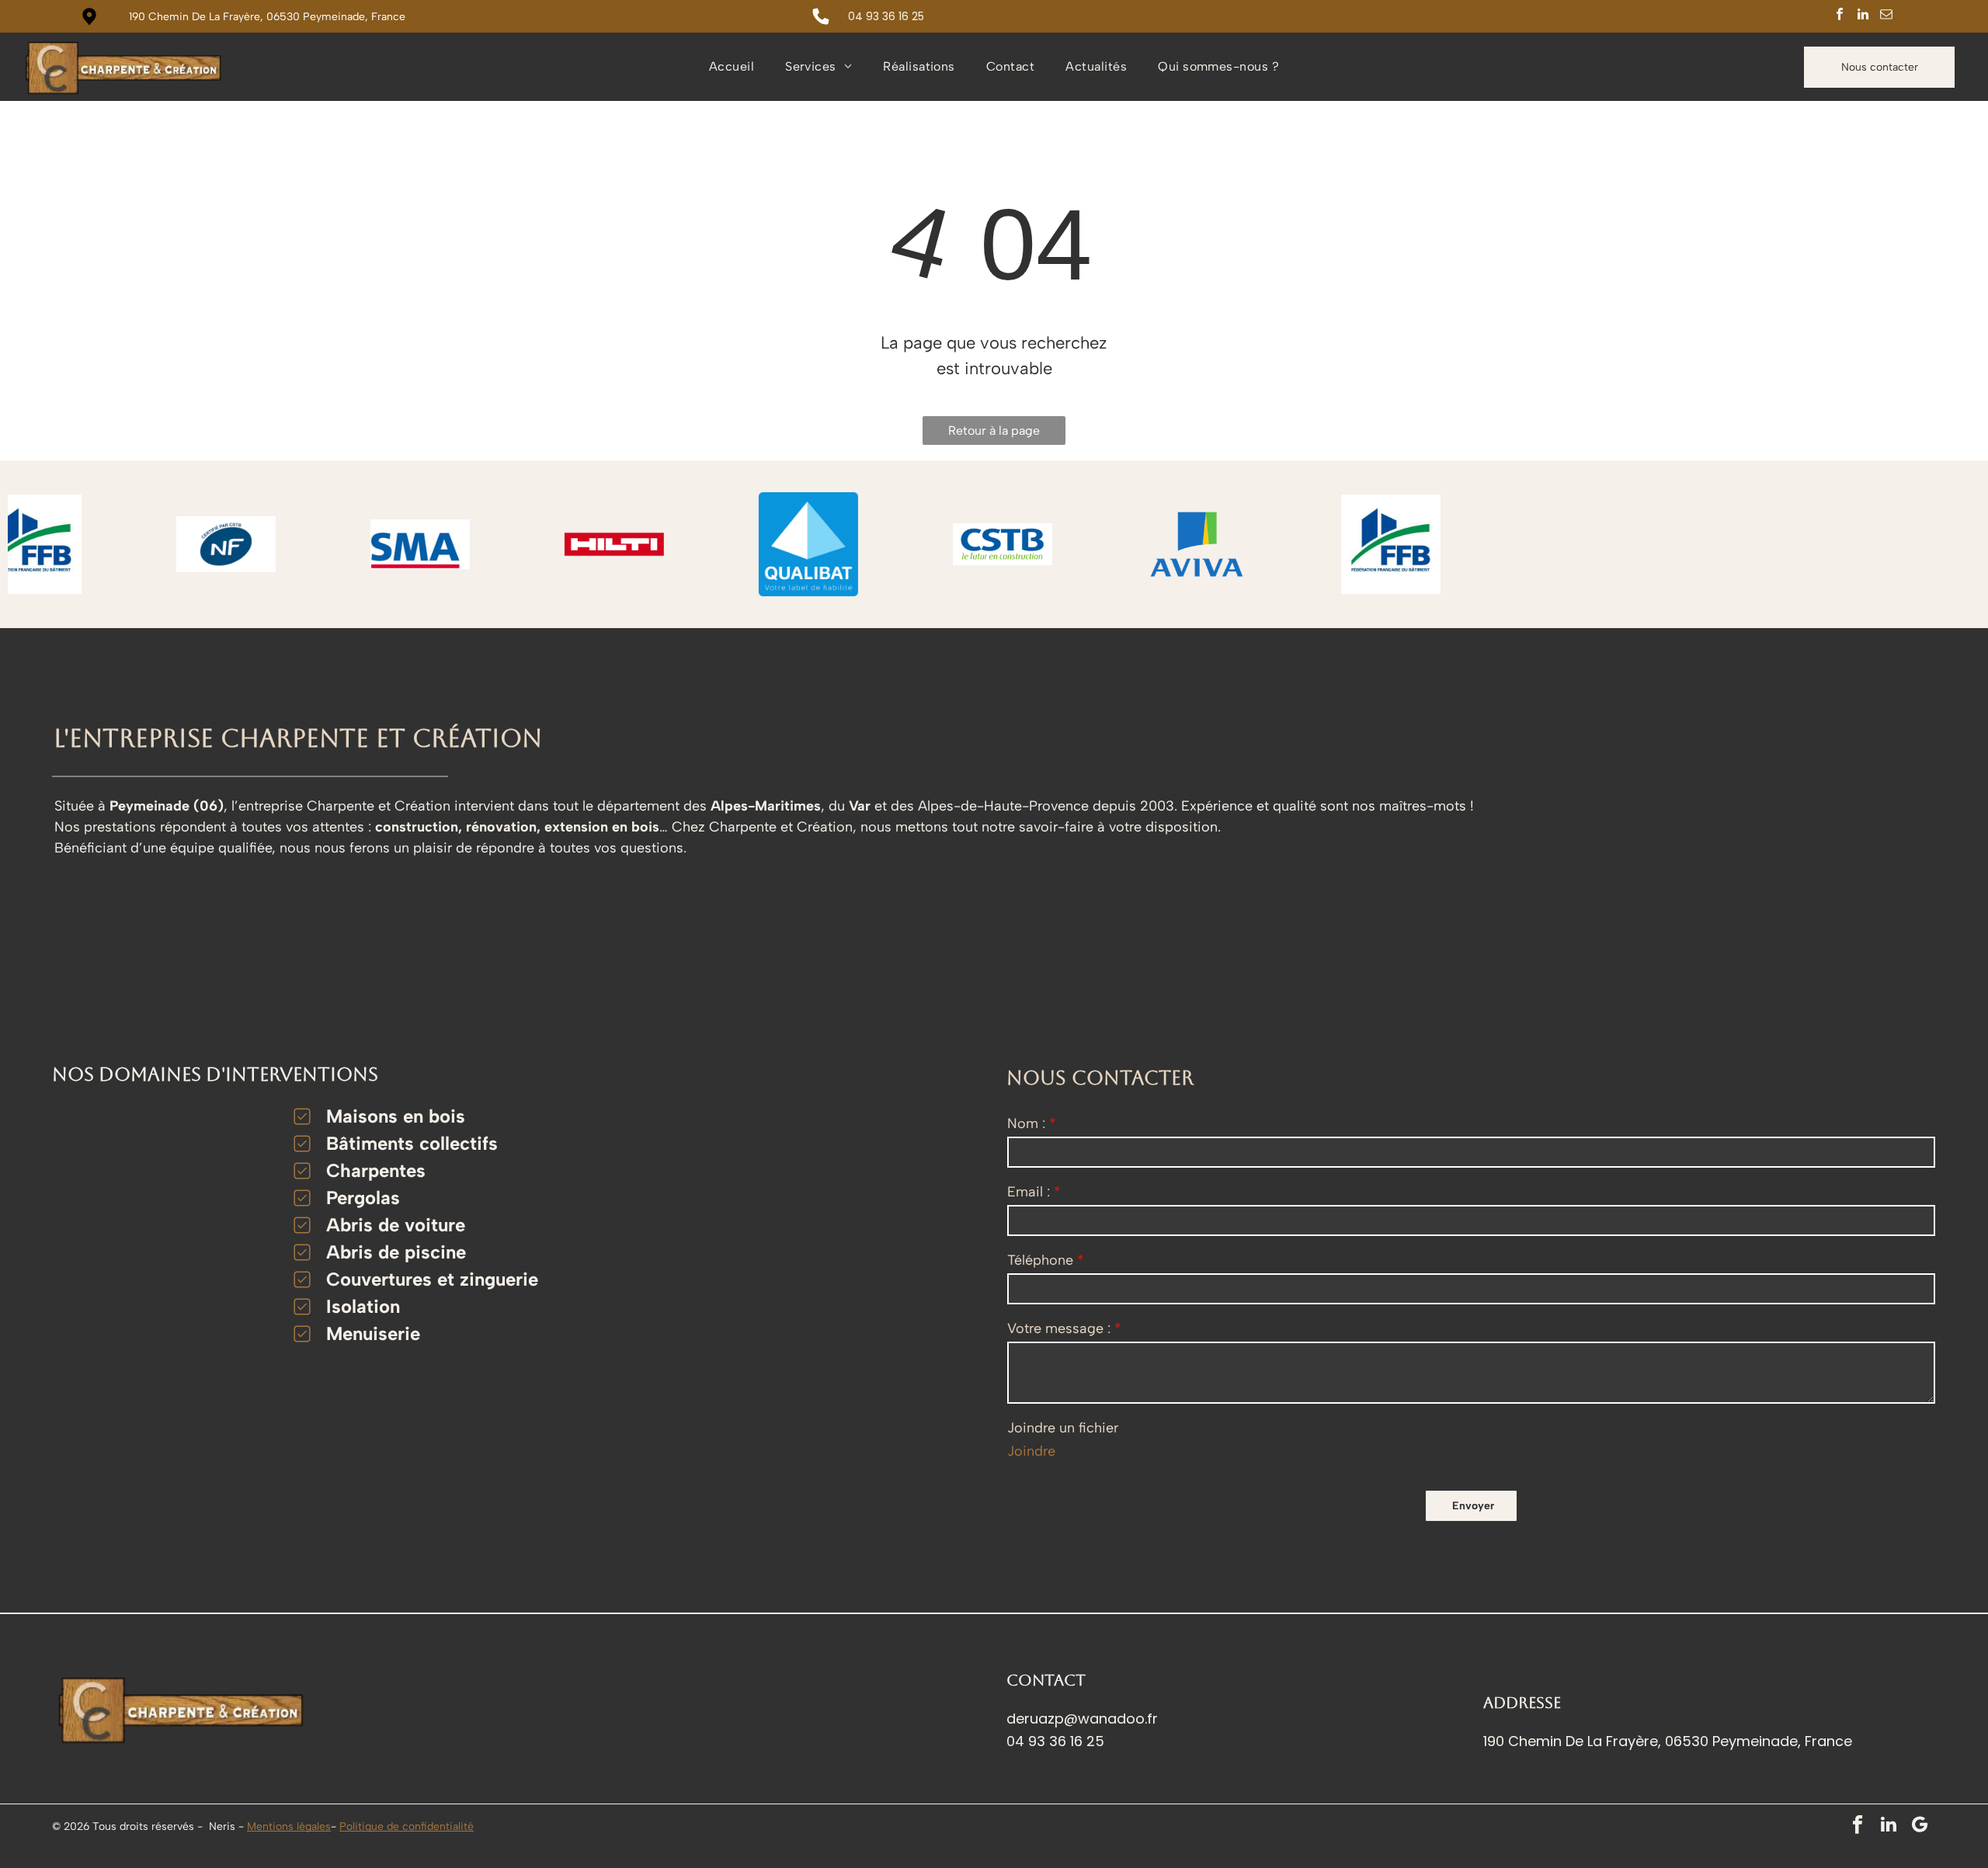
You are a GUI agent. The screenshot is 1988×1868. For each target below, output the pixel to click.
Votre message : (1059, 1328)
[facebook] (1840, 16)
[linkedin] (1863, 16)
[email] (1887, 16)
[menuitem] (732, 67)
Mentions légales (289, 1826)
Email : (1029, 1192)
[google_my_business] (1920, 1826)
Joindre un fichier (1063, 1428)
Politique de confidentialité (407, 1826)
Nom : (1026, 1123)
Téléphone (1040, 1260)
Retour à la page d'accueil (994, 434)
